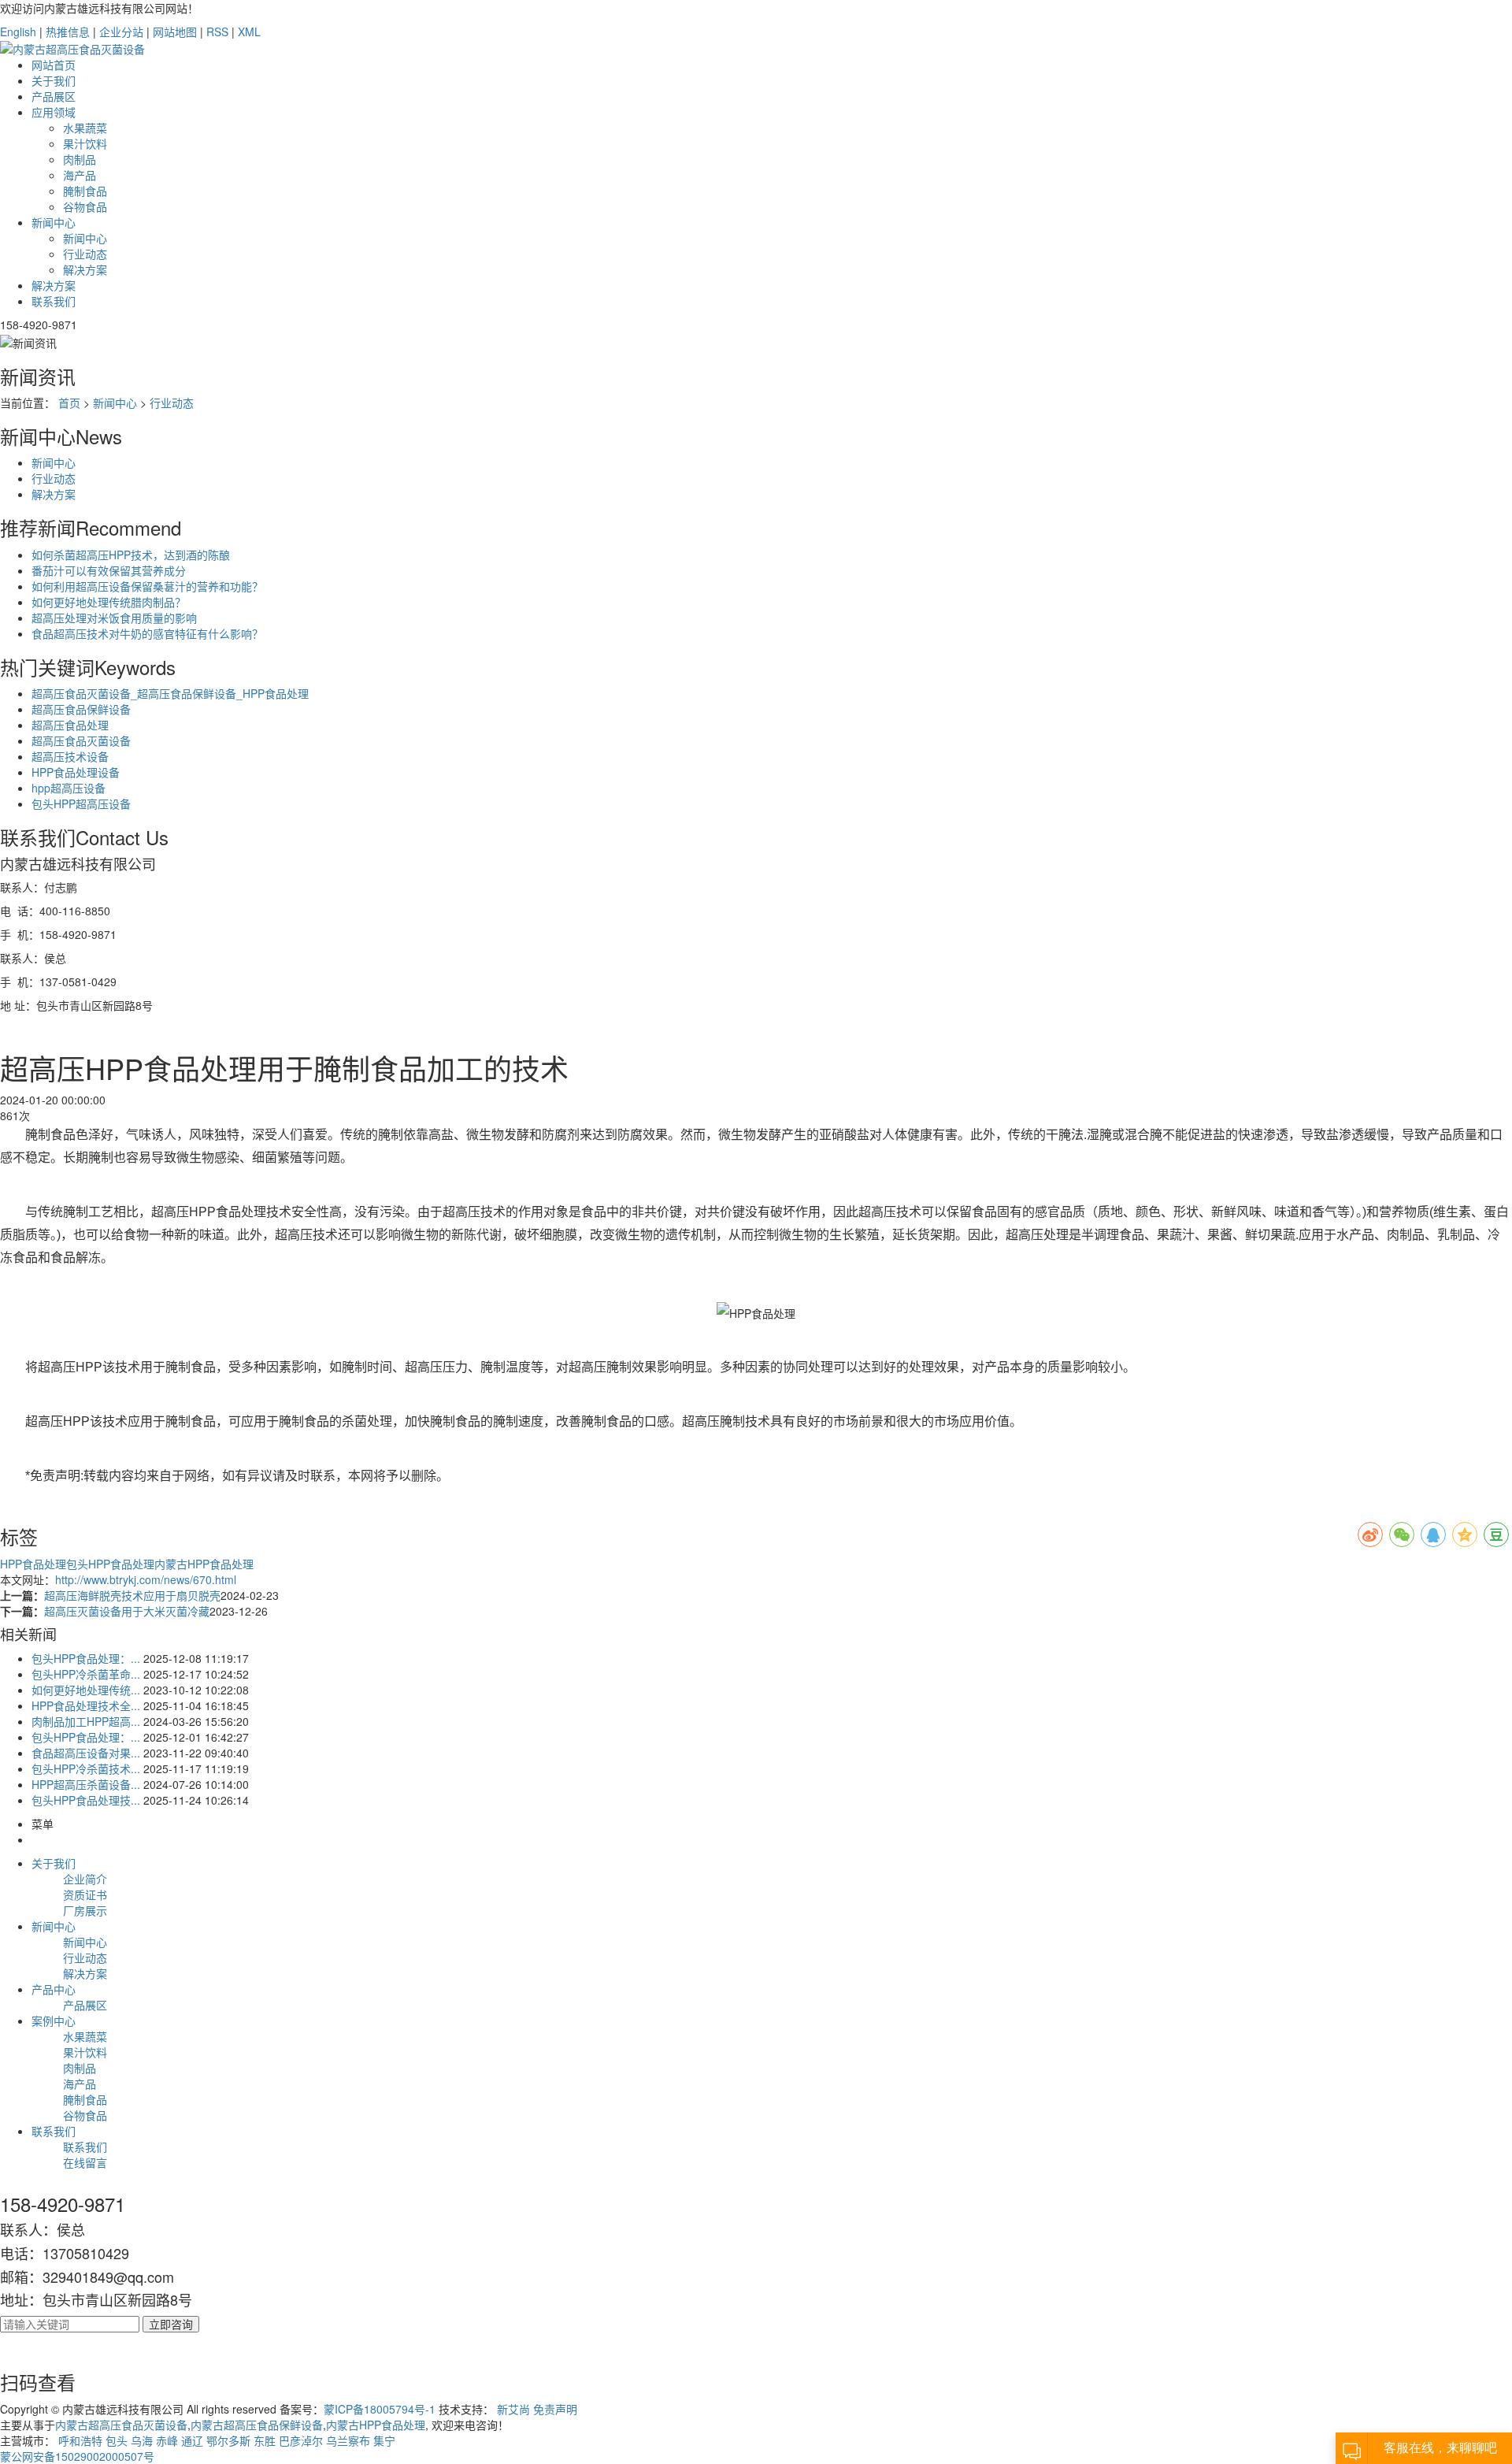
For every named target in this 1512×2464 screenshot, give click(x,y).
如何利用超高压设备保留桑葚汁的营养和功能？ (147, 586)
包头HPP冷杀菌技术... (86, 1768)
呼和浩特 (80, 2440)
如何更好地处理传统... (86, 1690)
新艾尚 (513, 2409)
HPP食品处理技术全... (86, 1705)
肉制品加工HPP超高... (86, 1721)
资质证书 (85, 1894)
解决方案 (85, 269)
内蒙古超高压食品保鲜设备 (257, 2425)
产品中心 (54, 1989)
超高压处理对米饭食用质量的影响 (114, 618)
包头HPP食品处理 (110, 1564)
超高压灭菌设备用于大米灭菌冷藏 (127, 1611)
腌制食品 (85, 191)
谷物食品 (85, 206)
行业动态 (85, 254)
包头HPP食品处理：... (86, 1658)
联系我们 (54, 301)
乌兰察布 (348, 2440)
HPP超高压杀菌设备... (86, 1784)
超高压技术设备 (70, 756)
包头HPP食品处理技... (86, 1800)
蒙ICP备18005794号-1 (380, 2409)
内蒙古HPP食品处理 (204, 1564)
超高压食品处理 (70, 725)
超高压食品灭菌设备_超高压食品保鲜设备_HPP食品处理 (170, 693)
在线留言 (85, 2162)
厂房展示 (85, 1910)
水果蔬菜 (85, 128)
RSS (217, 32)
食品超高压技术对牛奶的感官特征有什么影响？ (147, 633)
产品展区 (54, 96)
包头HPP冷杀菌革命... (86, 1674)
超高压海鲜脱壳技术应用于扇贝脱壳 (132, 1595)
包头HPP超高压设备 (81, 803)
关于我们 (54, 80)
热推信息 (68, 32)
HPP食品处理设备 (76, 772)
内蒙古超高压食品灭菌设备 (121, 2425)
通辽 (192, 2440)
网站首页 (54, 65)
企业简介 (85, 1879)
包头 (117, 2440)
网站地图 (175, 32)
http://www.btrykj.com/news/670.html (146, 1579)
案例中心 (54, 2021)
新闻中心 (54, 222)
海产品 (80, 175)
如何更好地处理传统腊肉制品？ (109, 602)
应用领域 (54, 112)
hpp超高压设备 (69, 788)
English (18, 32)
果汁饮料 (85, 143)
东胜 (265, 2440)
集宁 (384, 2440)
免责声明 (555, 2409)
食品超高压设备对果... (86, 1753)
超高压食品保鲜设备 (81, 709)
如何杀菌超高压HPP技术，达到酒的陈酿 (131, 555)
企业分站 (121, 32)
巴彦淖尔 (301, 2440)
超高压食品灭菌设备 (81, 740)
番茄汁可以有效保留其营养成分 (109, 570)
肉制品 (80, 159)
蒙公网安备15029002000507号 (77, 2456)
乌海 (142, 2440)
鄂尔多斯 (228, 2440)
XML (249, 32)
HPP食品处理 (33, 1564)
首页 (69, 403)
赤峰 (167, 2440)
